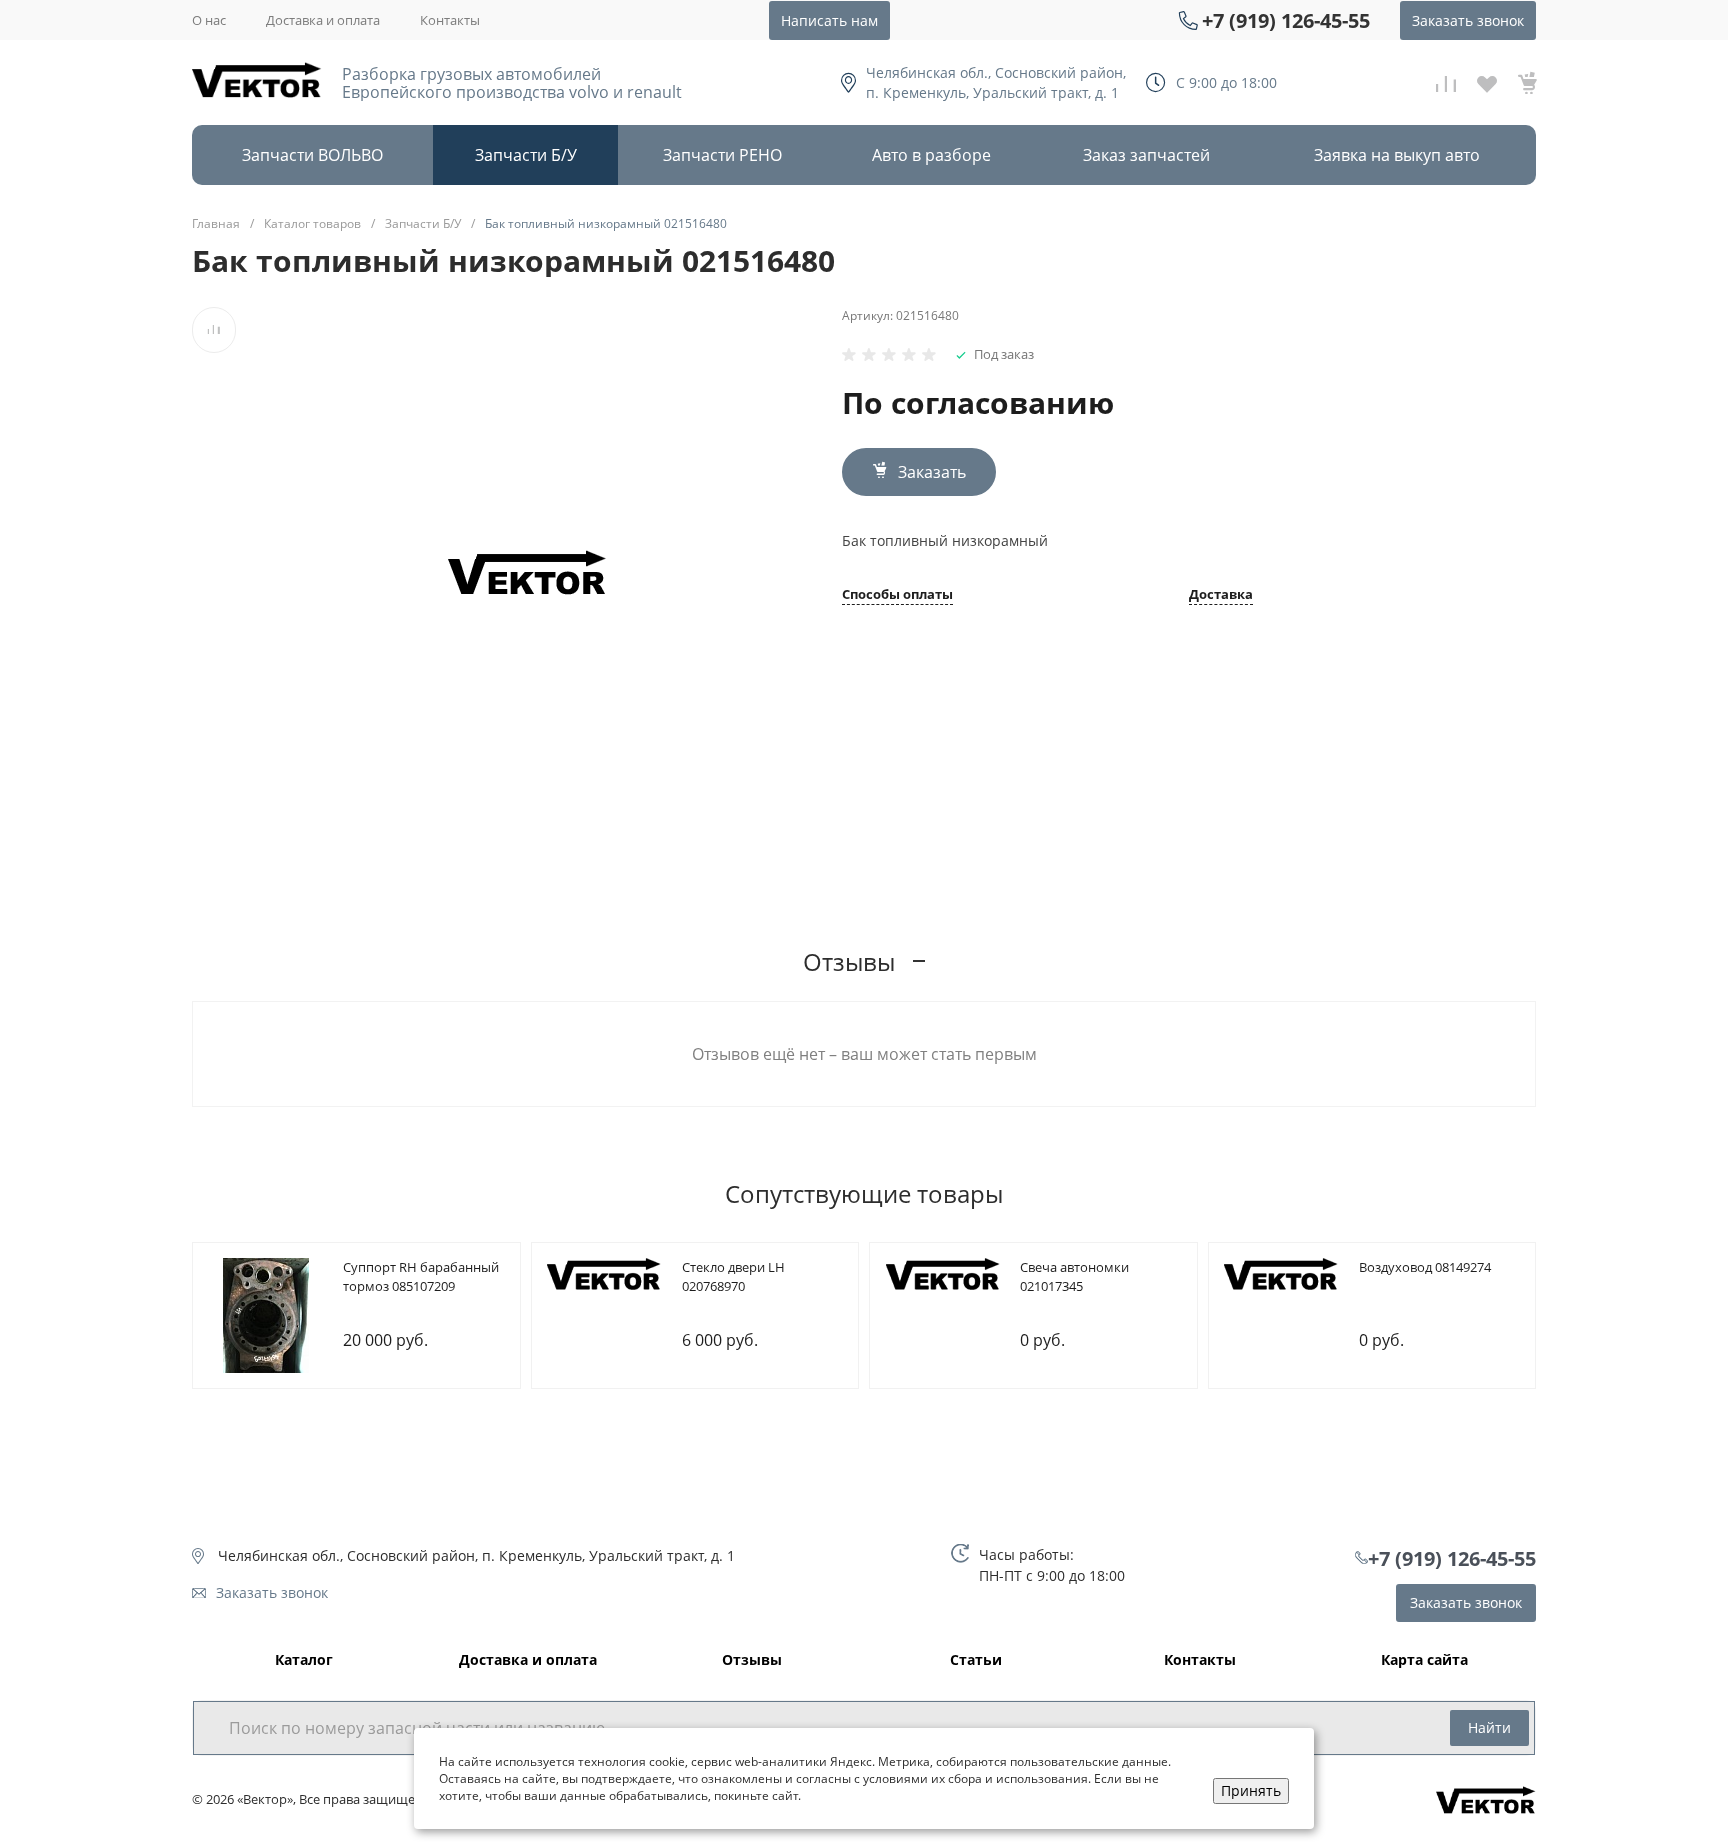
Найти (1489, 1727)
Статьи (976, 1660)
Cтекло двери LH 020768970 (733, 1277)
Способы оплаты (897, 595)
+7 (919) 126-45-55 (1286, 20)
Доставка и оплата (323, 20)
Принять (1251, 1790)
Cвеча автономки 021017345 (1074, 1277)
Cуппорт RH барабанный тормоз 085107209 (421, 1277)
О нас (209, 20)
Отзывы (752, 1660)
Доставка (1221, 595)
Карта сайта (1424, 1660)
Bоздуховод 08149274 (1425, 1267)
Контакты (450, 20)
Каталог (304, 1660)
